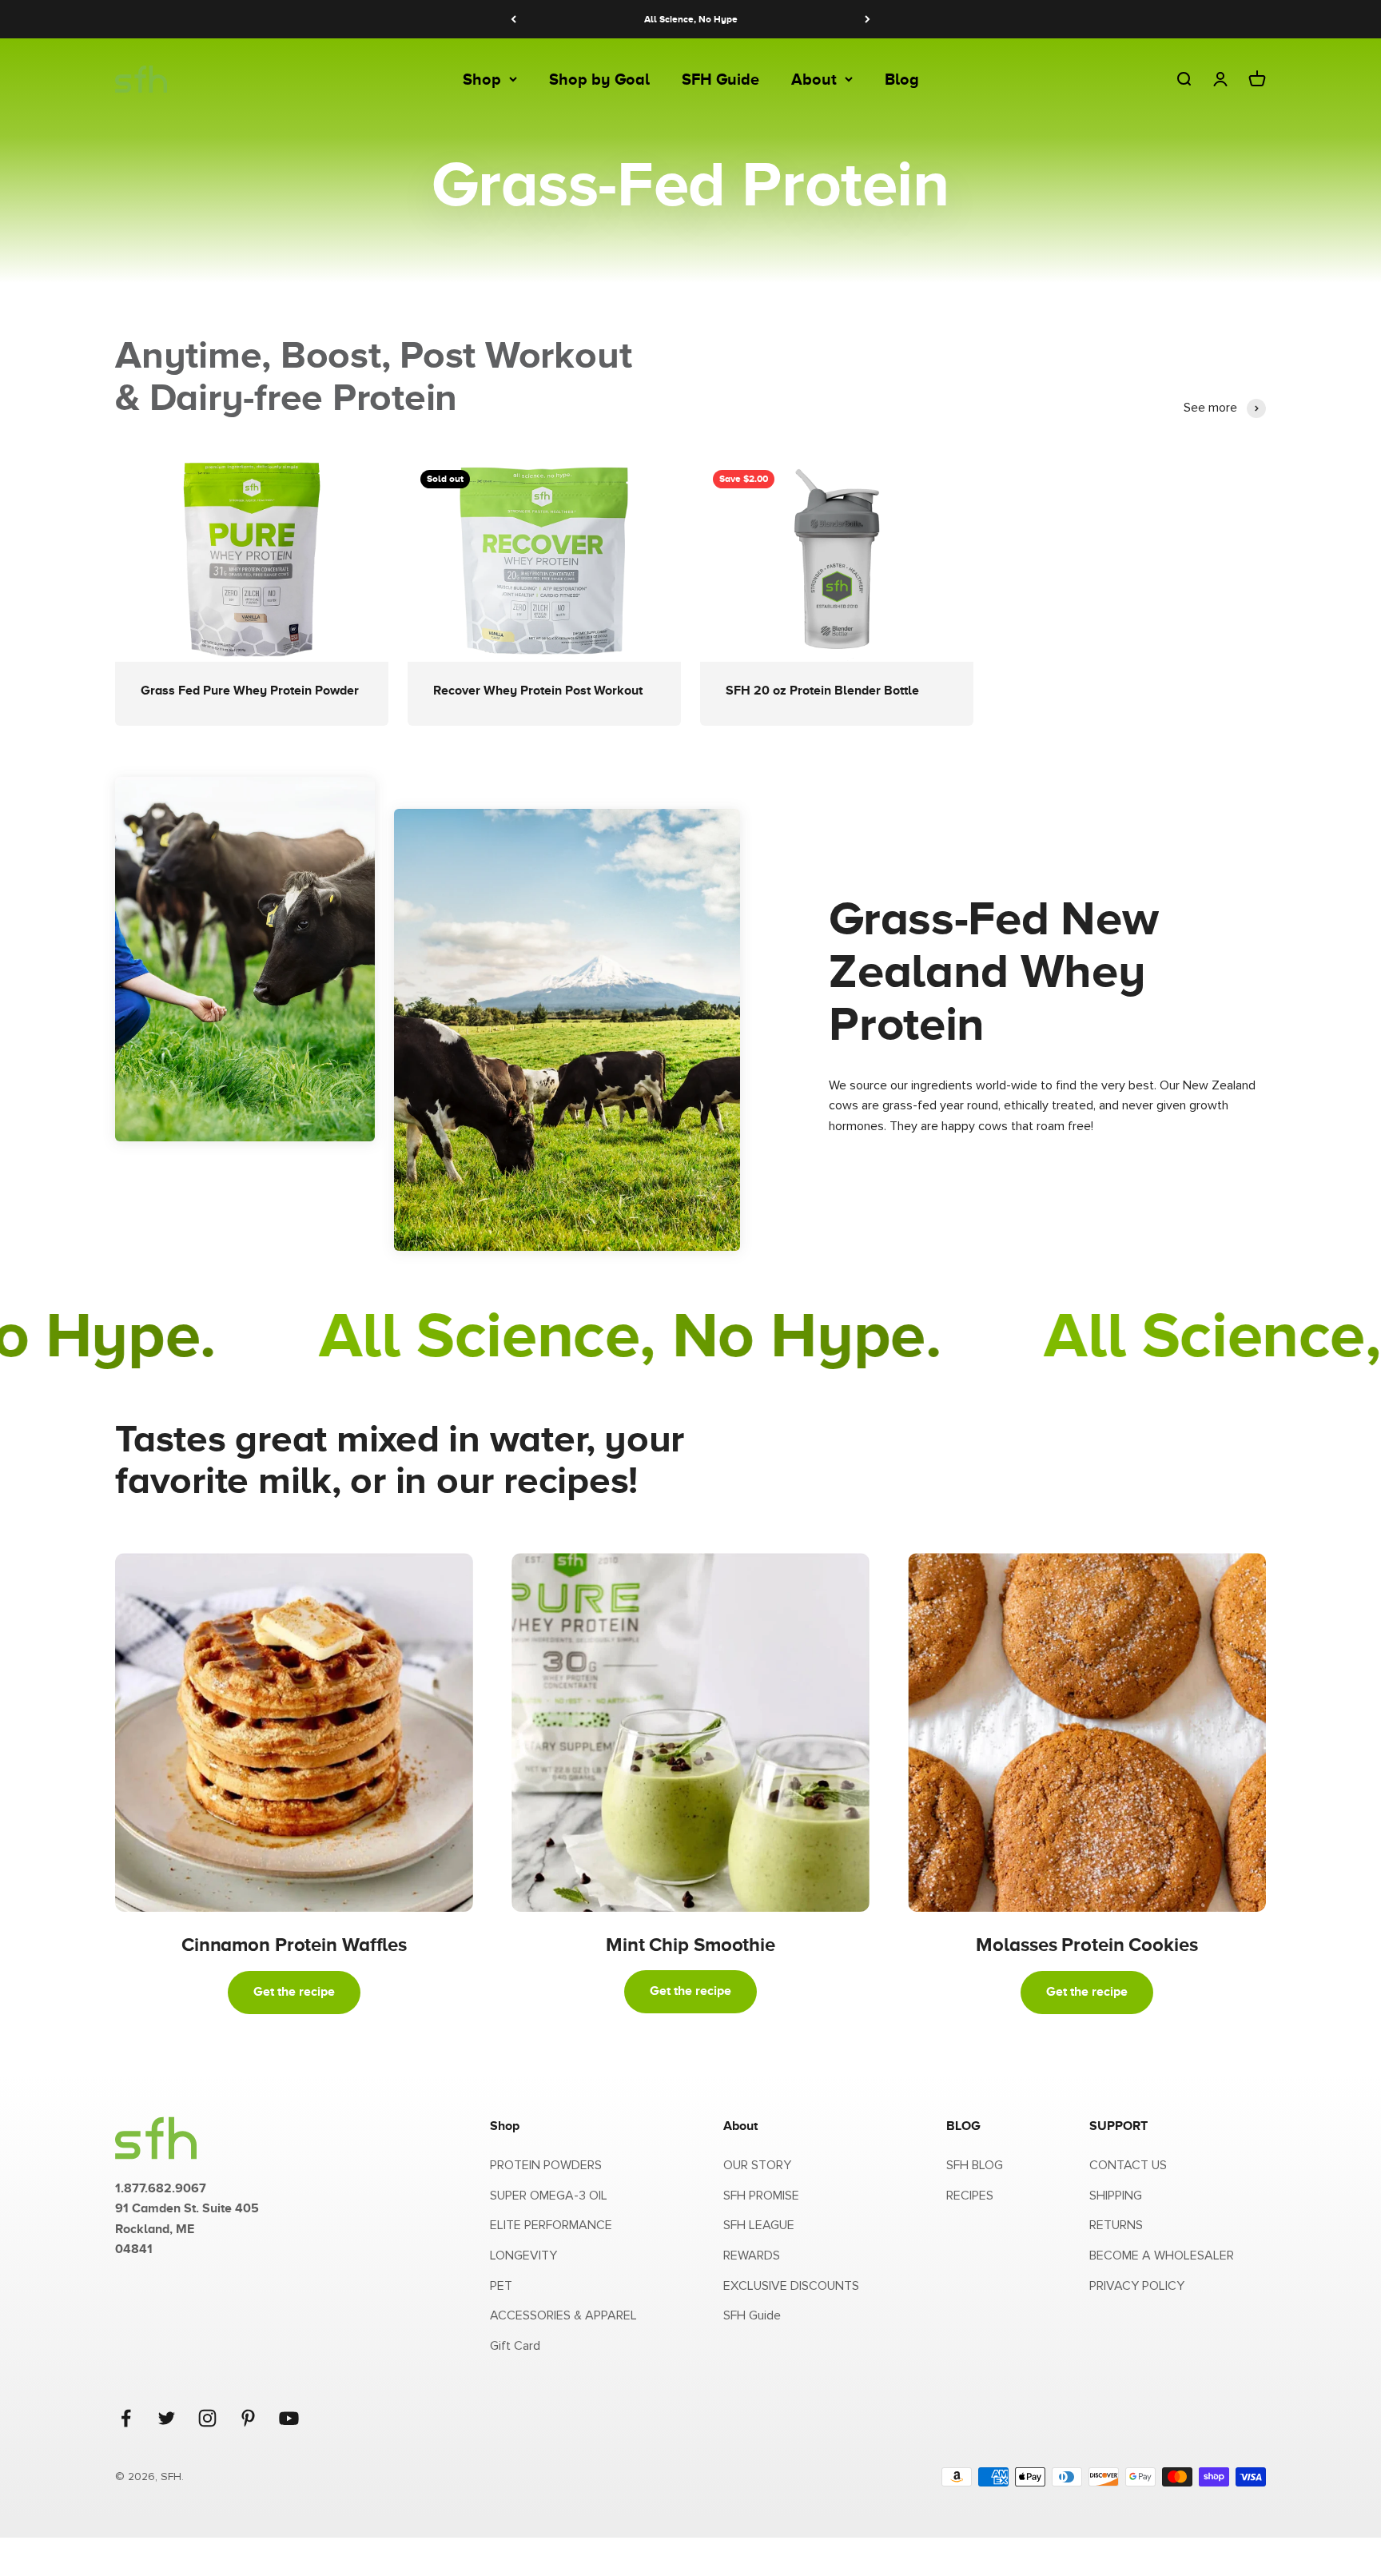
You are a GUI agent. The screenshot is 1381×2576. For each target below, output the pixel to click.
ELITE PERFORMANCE (551, 2225)
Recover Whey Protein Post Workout (538, 691)
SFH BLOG (975, 2165)
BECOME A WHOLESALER (1162, 2255)
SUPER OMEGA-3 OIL (549, 2196)
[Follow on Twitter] (167, 2418)
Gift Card (515, 2346)
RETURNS (1116, 2225)
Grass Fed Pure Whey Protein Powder (250, 691)
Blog (902, 79)
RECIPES (970, 2196)
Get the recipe (294, 1992)
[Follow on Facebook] (126, 2418)
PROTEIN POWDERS (546, 2165)
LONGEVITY (523, 2255)
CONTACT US (1128, 2165)
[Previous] (513, 19)
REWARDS (752, 2255)
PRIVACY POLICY (1137, 2286)
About (814, 79)
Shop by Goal (599, 79)
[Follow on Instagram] (207, 2418)
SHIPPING (1116, 2196)
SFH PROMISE (761, 2196)
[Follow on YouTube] (289, 2418)
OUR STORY (757, 2165)
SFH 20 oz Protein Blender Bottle (822, 691)
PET (501, 2286)
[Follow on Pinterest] (248, 2418)
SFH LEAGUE (759, 2225)
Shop (482, 79)
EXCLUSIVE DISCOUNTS (791, 2286)
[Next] (868, 19)
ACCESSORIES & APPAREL (563, 2315)
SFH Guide (720, 79)
